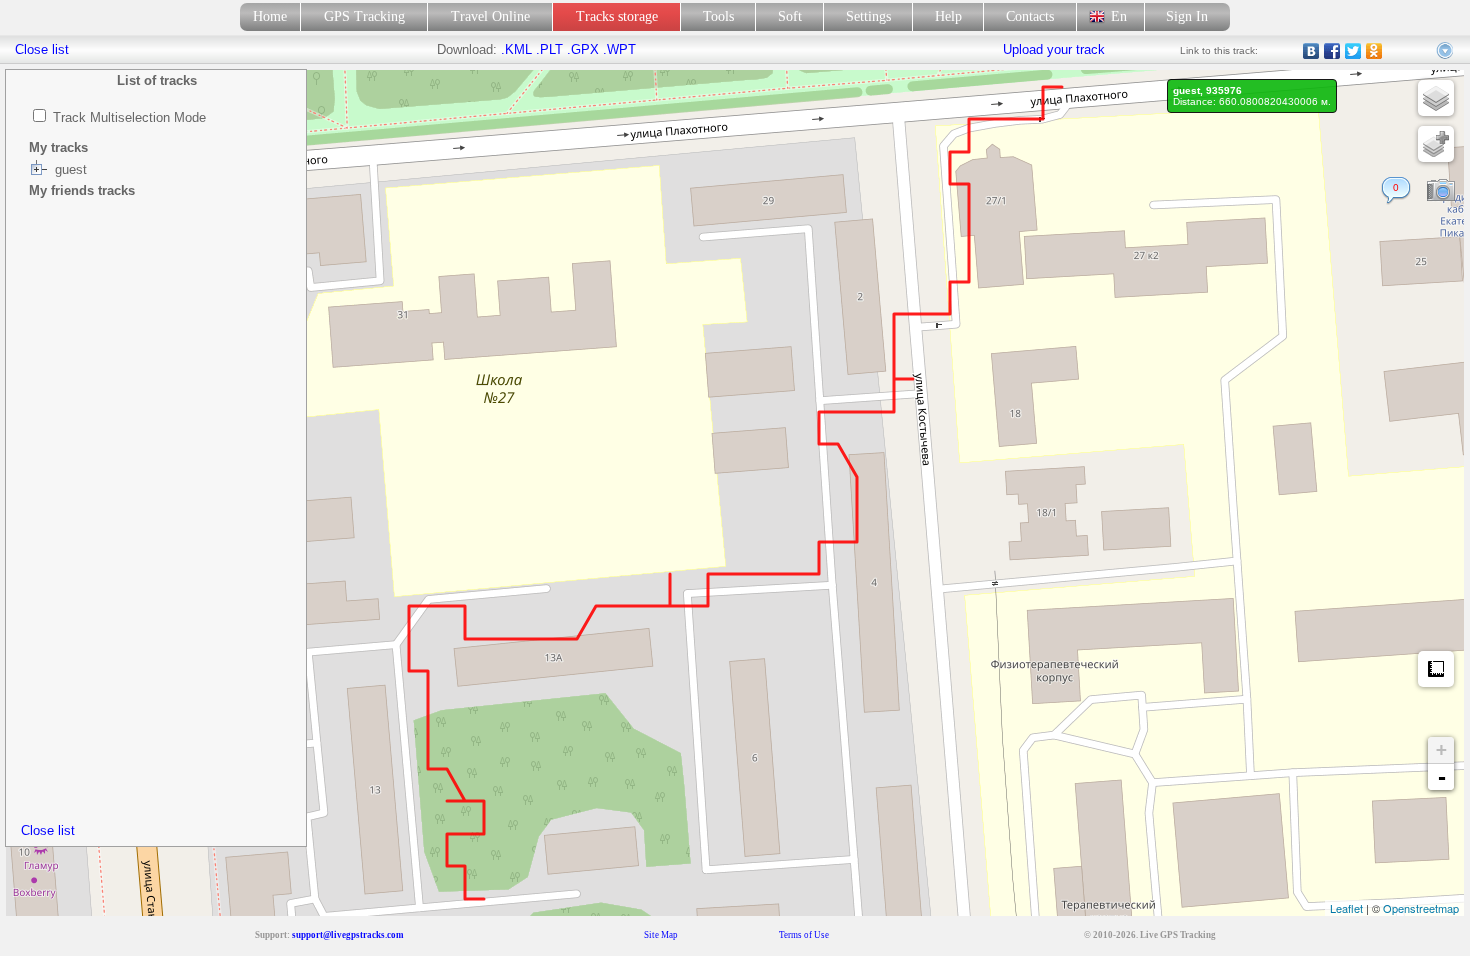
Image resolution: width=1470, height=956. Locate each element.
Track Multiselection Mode (129, 117)
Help (948, 16)
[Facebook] (1332, 51)
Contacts (1030, 16)
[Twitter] (1353, 51)
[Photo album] (1441, 191)
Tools (718, 16)
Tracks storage (617, 16)
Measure (1436, 669)
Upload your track (1054, 49)
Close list (48, 830)
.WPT (619, 49)
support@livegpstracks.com (348, 935)
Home (270, 16)
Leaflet (1346, 908)
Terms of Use (804, 935)
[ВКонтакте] (1311, 51)
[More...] (1446, 51)
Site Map (661, 935)
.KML (516, 49)
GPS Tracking (364, 16)
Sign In (1187, 16)
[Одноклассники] (1374, 51)
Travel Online (490, 16)
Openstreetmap (1421, 908)
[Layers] (1436, 98)
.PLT (549, 49)
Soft (790, 16)
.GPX (583, 49)
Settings (868, 16)
